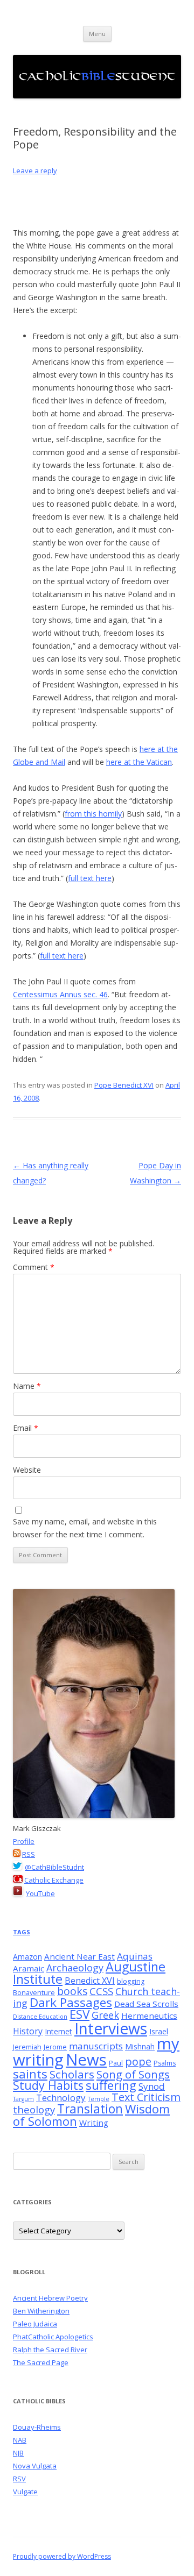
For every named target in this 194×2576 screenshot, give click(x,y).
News (86, 2060)
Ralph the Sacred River (50, 2350)
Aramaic (29, 1968)
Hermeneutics (149, 2016)
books (72, 1991)
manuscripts (96, 2046)
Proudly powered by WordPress (62, 2556)
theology (34, 2109)
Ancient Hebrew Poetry (50, 2298)
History (28, 2031)
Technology (61, 2098)
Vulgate (25, 2492)
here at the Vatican (139, 762)
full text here (90, 878)
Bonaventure (34, 1993)
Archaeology (75, 1968)
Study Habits (48, 2085)
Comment (34, 1267)
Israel (159, 2031)
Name (27, 1386)
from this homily (93, 814)
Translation (90, 2109)
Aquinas (135, 1956)
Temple (99, 2099)
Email (26, 1428)
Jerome (55, 2047)
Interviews (111, 2028)
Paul (116, 2063)
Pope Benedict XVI (124, 1085)
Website (27, 1470)
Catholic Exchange (54, 1880)
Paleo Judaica (35, 2324)
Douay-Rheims (37, 2427)
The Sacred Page (41, 2362)
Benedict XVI (90, 1981)
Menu (97, 34)
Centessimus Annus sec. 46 (60, 994)
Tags (22, 1932)
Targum (23, 2099)
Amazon (27, 1957)
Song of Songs (133, 2074)
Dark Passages (71, 2002)
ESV (79, 2014)
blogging (131, 1981)
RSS (29, 1854)
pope (138, 2061)
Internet (58, 2031)
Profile (24, 1841)
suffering (111, 2085)
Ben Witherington (41, 2311)
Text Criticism (146, 2097)
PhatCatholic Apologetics (53, 2337)
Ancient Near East (79, 1956)
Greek (105, 2015)
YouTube (40, 1893)
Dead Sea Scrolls (146, 2004)
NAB (20, 2440)
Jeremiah (27, 2047)
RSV (19, 2479)
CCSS (101, 1991)
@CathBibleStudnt (54, 1867)
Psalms (165, 2063)
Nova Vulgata (35, 2466)
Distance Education (40, 2017)
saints (30, 2074)
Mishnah (140, 2046)
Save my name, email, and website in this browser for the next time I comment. (85, 1528)
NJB (18, 2453)
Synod (152, 2086)
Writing (94, 2123)
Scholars (72, 2074)
